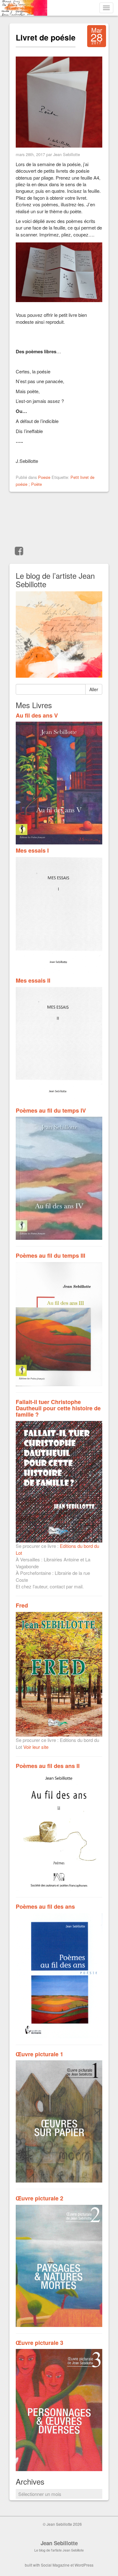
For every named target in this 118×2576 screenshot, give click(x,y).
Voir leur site (36, 1747)
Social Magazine (55, 2565)
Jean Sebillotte (59, 2543)
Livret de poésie (46, 37)
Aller (94, 689)
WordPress (84, 2565)
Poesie (44, 477)
